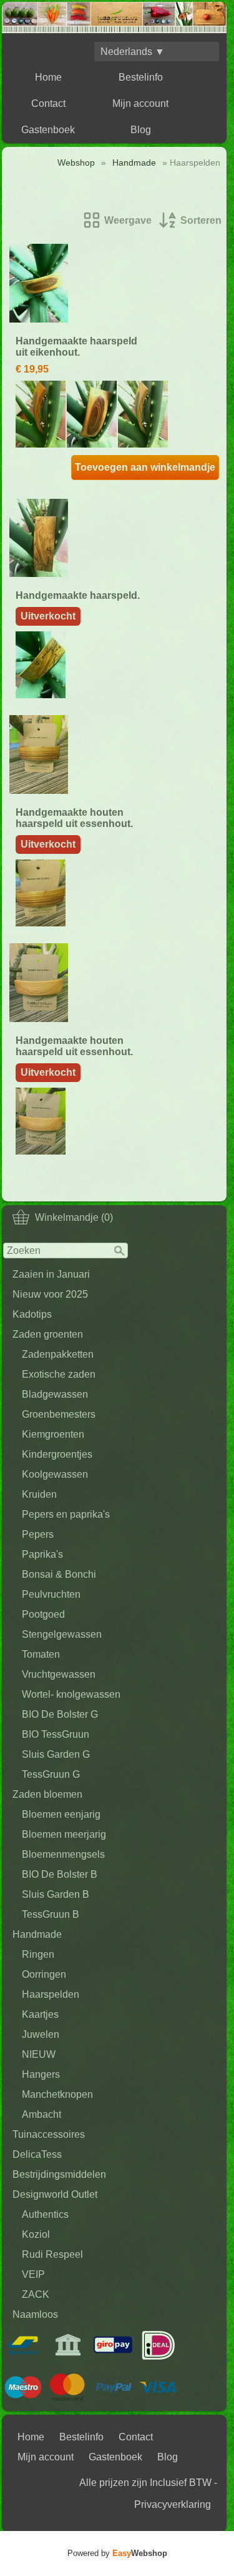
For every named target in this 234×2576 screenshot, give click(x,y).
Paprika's (42, 1554)
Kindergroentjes (57, 1454)
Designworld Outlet (55, 2194)
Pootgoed (43, 1614)
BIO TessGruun (56, 1734)
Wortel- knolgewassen (71, 1694)
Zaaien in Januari (51, 1274)
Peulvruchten (51, 1594)
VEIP (33, 2274)
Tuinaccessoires (49, 2134)
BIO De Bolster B (60, 1874)
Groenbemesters (59, 1414)
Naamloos (35, 2314)
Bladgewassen (55, 1394)
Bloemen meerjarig (64, 1834)
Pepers (38, 1534)
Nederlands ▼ (133, 52)
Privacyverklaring (173, 2504)
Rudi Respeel (52, 2254)
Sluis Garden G (56, 1754)
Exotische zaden (59, 1374)
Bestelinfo (141, 77)
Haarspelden (51, 1994)
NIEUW (39, 2054)
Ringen (38, 1954)
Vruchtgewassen (59, 1674)
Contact (48, 103)
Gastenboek (48, 130)
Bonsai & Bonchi (59, 1574)
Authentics (45, 2214)
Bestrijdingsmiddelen (59, 2174)
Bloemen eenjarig (61, 1814)
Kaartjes (40, 2014)
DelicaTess (37, 2154)
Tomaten (41, 1654)
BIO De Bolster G (60, 1714)
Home (48, 77)
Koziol (36, 2234)
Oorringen (44, 1974)
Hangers (41, 2074)
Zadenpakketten (58, 1354)
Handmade (37, 1934)
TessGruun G (51, 1774)
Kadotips (32, 1314)
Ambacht (41, 2114)
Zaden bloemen (47, 1794)
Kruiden (39, 1494)
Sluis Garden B (56, 1894)
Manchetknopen (57, 2094)
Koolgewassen (55, 1474)
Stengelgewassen (62, 1634)
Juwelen (41, 2034)
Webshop (76, 163)
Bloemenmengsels (63, 1854)
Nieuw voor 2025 (50, 1294)
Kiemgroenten (53, 1434)
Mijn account (140, 103)
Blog (141, 130)
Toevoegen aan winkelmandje (145, 467)
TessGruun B (51, 1914)
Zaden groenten (48, 1334)
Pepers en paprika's (66, 1514)
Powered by (117, 2553)
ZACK (36, 2294)
